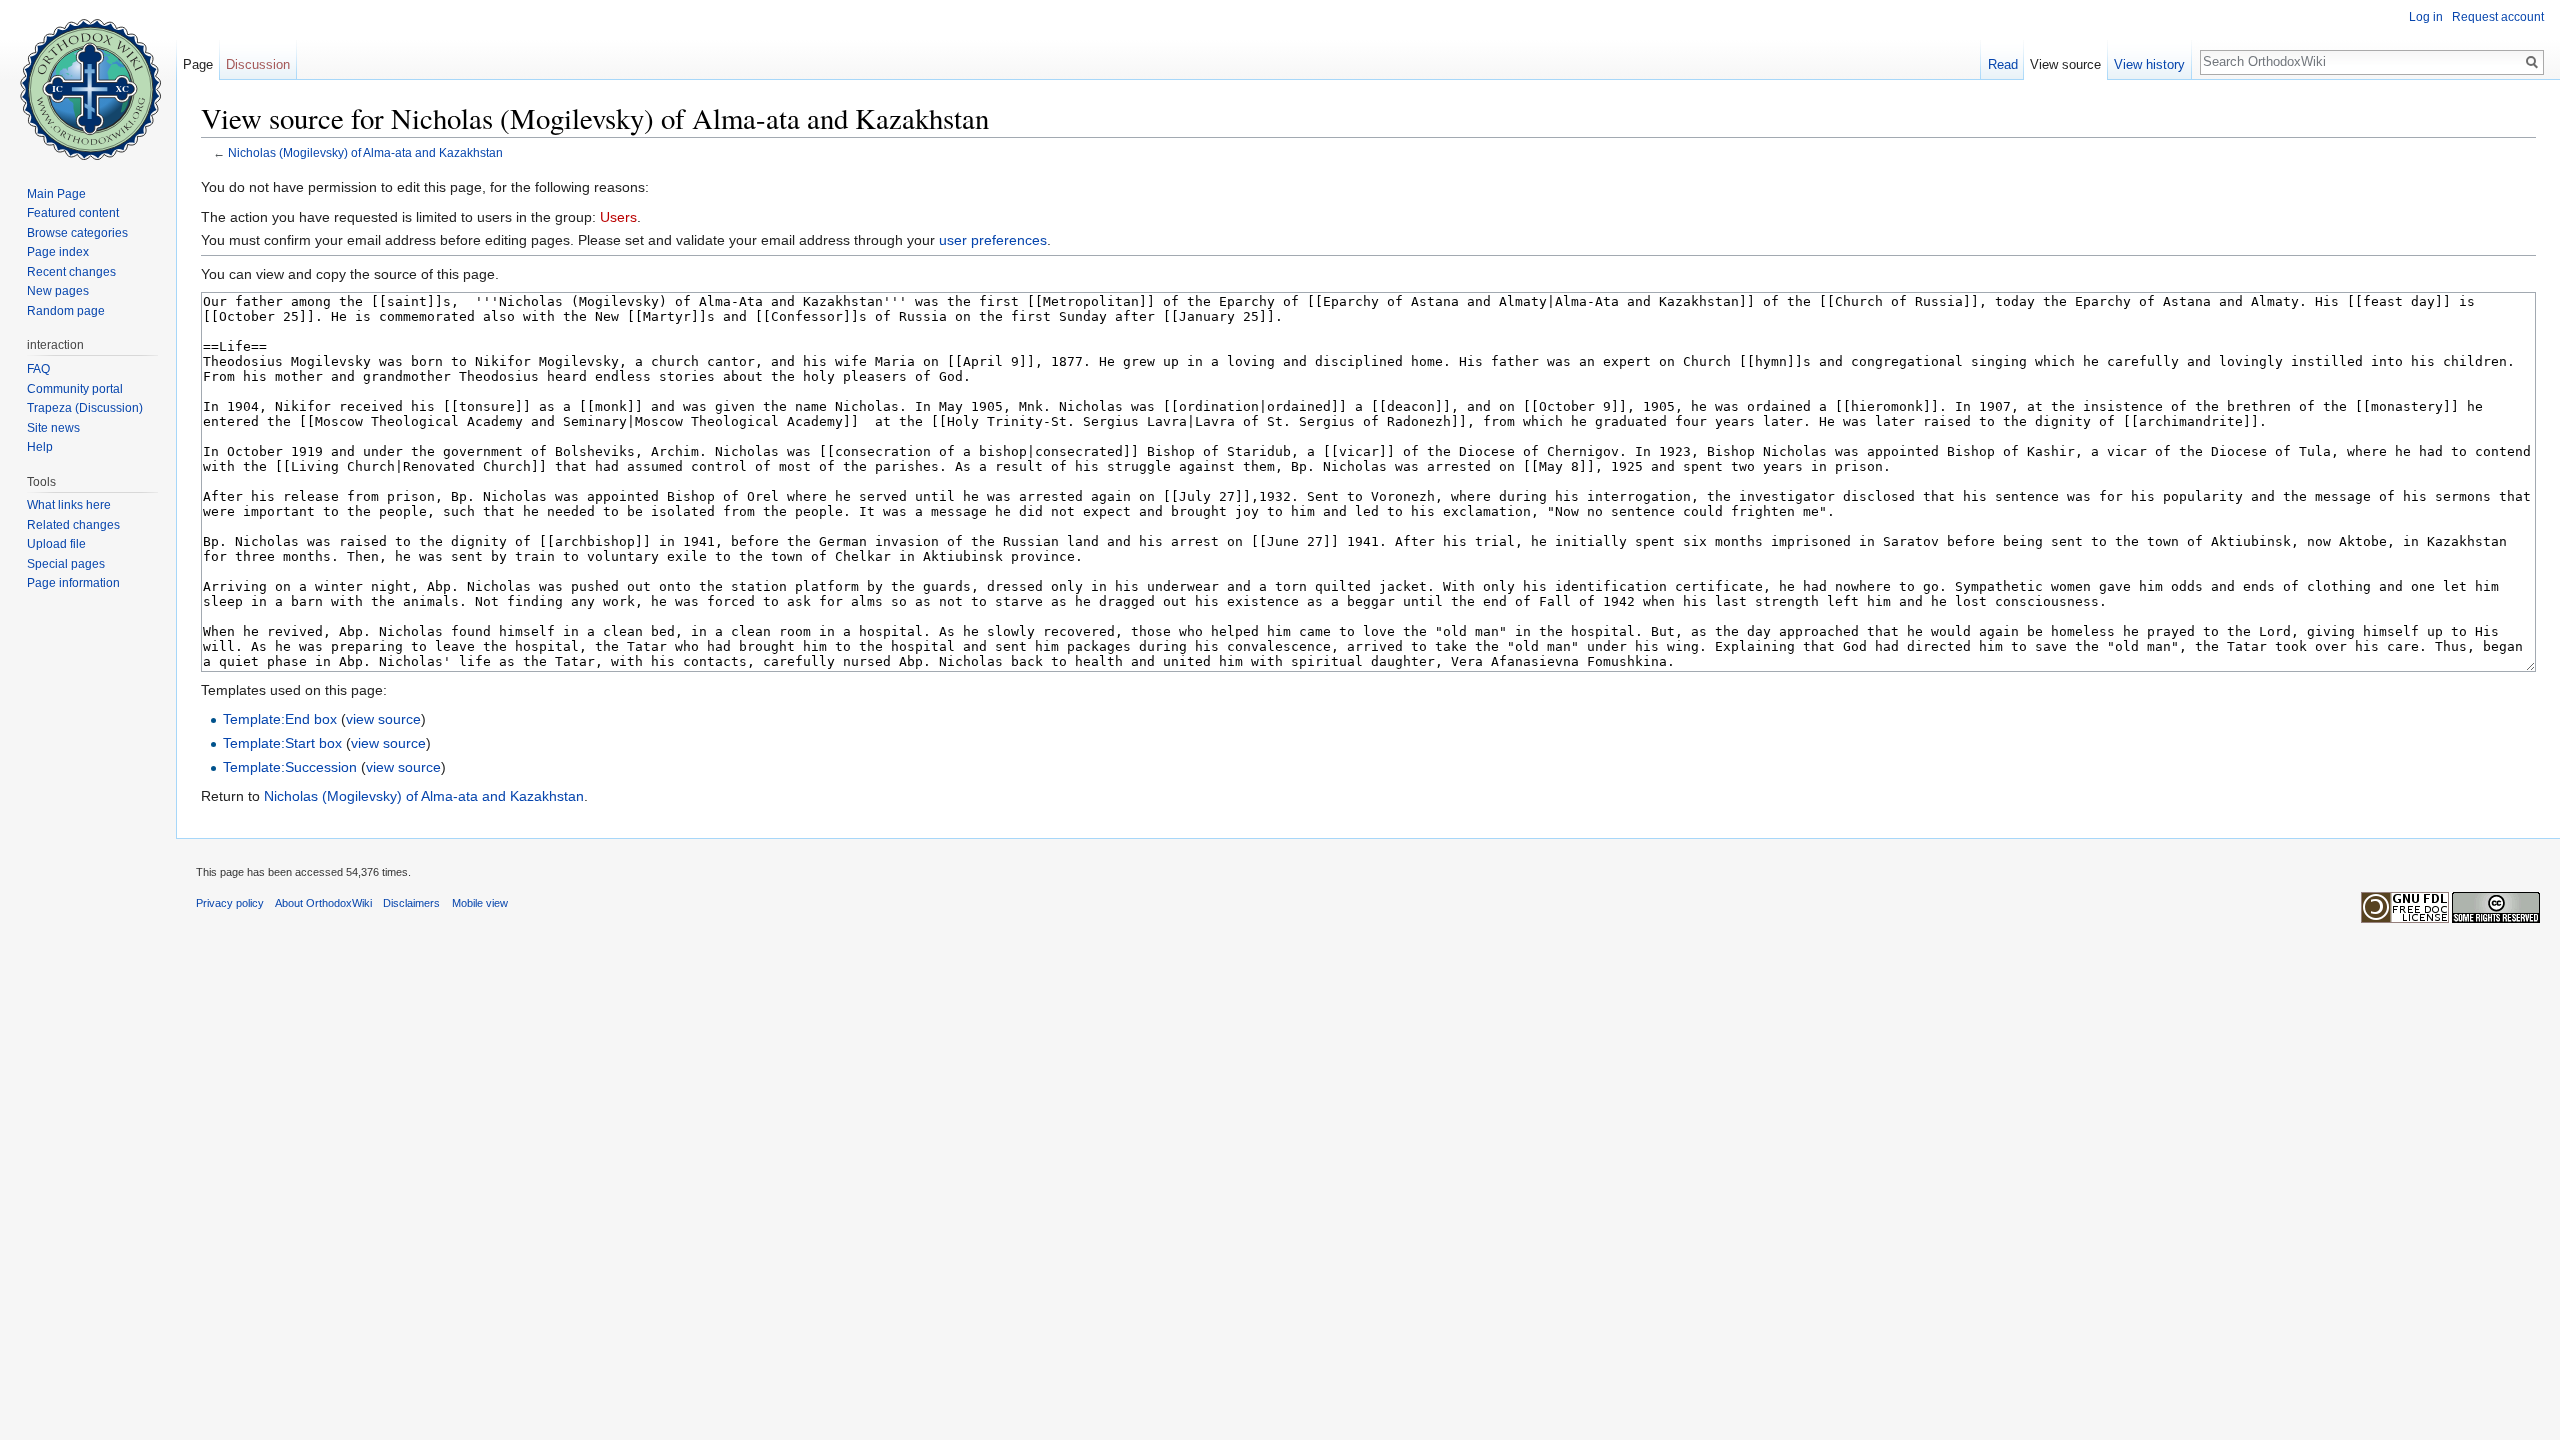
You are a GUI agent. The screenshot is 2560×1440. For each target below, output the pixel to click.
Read (2003, 64)
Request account (2498, 17)
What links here (69, 505)
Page (198, 64)
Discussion (258, 64)
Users (618, 217)
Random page (66, 311)
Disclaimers (411, 903)
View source (2065, 64)
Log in (2426, 17)
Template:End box (280, 719)
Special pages (66, 564)
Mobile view (480, 903)
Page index (58, 252)
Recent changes (71, 272)
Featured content (73, 213)
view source (383, 719)
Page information (73, 583)
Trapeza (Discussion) (85, 408)
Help (40, 447)
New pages (58, 291)
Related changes (73, 525)
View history (2149, 64)
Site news (53, 428)
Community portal (75, 389)
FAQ (38, 369)
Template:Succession (290, 767)
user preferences (993, 240)
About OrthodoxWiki (323, 903)
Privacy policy (230, 903)
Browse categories (77, 233)
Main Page (56, 194)
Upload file (56, 544)
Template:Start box (282, 743)
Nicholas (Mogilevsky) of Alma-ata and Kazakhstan (365, 152)
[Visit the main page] (88, 80)
